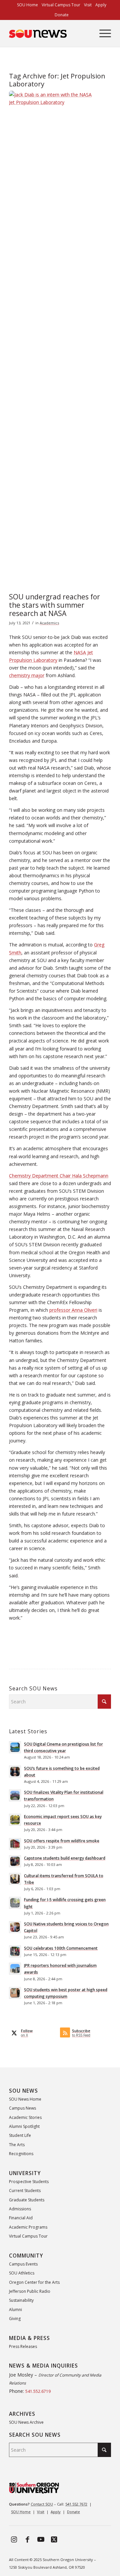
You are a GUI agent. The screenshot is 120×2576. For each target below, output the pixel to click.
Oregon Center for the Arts (34, 2282)
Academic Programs (28, 2227)
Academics (49, 623)
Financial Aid (21, 2218)
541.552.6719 (38, 2391)
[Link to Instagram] (14, 2539)
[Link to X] (54, 2539)
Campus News (22, 2108)
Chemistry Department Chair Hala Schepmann (59, 1176)
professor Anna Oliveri (73, 1310)
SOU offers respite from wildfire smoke (62, 1841)
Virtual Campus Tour (28, 2236)
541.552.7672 (76, 2504)
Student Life (20, 2135)
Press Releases (23, 2346)
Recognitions (21, 2154)
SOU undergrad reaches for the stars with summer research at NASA (54, 605)
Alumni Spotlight (24, 2126)
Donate (62, 15)
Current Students (25, 2191)
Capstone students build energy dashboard (65, 1858)
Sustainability (21, 2300)
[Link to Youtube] (41, 2539)
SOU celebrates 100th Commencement (61, 1948)
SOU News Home (25, 2099)
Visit (41, 2512)
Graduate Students (27, 2200)
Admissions (20, 2209)
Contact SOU (42, 2504)
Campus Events (23, 2264)
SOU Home (21, 2512)
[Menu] (102, 34)
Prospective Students (29, 2182)
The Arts (17, 2145)
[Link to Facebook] (27, 2539)
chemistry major (27, 675)
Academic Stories (25, 2117)
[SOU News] (50, 34)
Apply (56, 2512)
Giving (15, 2319)
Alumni (15, 2310)
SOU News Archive (26, 2422)
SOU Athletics (22, 2273)
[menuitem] (27, 5)
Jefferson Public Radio (30, 2291)
